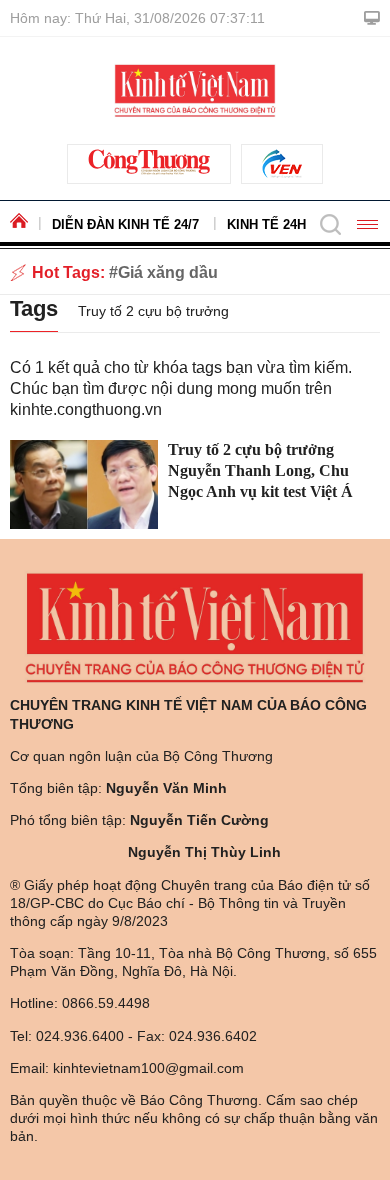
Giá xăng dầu (168, 272)
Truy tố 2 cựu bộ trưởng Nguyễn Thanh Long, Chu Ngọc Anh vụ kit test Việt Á (260, 470)
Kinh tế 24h (266, 224)
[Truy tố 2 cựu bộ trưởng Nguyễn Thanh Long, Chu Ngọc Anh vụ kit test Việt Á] (84, 484)
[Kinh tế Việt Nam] (194, 89)
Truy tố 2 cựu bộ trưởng (153, 311)
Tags (34, 308)
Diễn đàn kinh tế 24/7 (125, 224)
